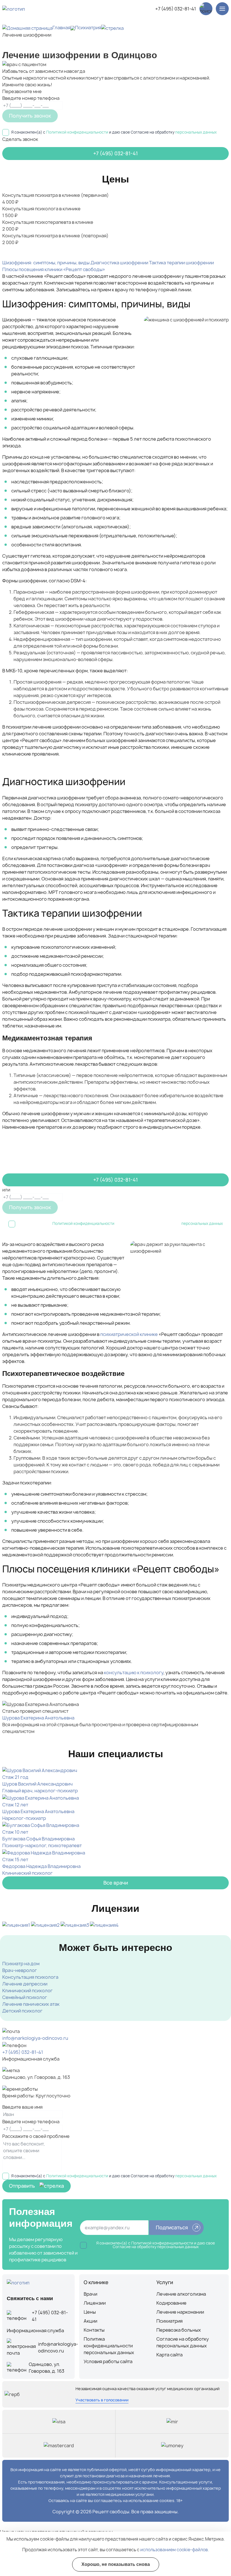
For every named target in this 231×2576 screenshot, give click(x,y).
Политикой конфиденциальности (77, 132)
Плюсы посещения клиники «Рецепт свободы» (54, 269)
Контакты (94, 2330)
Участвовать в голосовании (102, 2400)
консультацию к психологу (134, 1673)
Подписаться (172, 2227)
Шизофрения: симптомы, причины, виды (46, 263)
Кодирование (171, 2303)
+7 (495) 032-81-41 (176, 9)
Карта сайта (169, 2355)
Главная (61, 28)
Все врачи (116, 1883)
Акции (90, 2321)
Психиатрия (88, 28)
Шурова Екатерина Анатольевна (38, 1718)
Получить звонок (30, 116)
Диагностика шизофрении (119, 263)
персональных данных (196, 132)
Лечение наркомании (180, 2312)
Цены (90, 2312)
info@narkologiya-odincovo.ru (35, 2038)
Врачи (90, 2294)
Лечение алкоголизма (181, 2294)
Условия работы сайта (108, 2361)
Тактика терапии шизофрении (181, 263)
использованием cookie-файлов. (175, 2550)
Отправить (22, 2186)
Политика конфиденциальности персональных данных (109, 2346)
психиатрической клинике (129, 1334)
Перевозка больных (179, 2330)
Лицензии (95, 2303)
